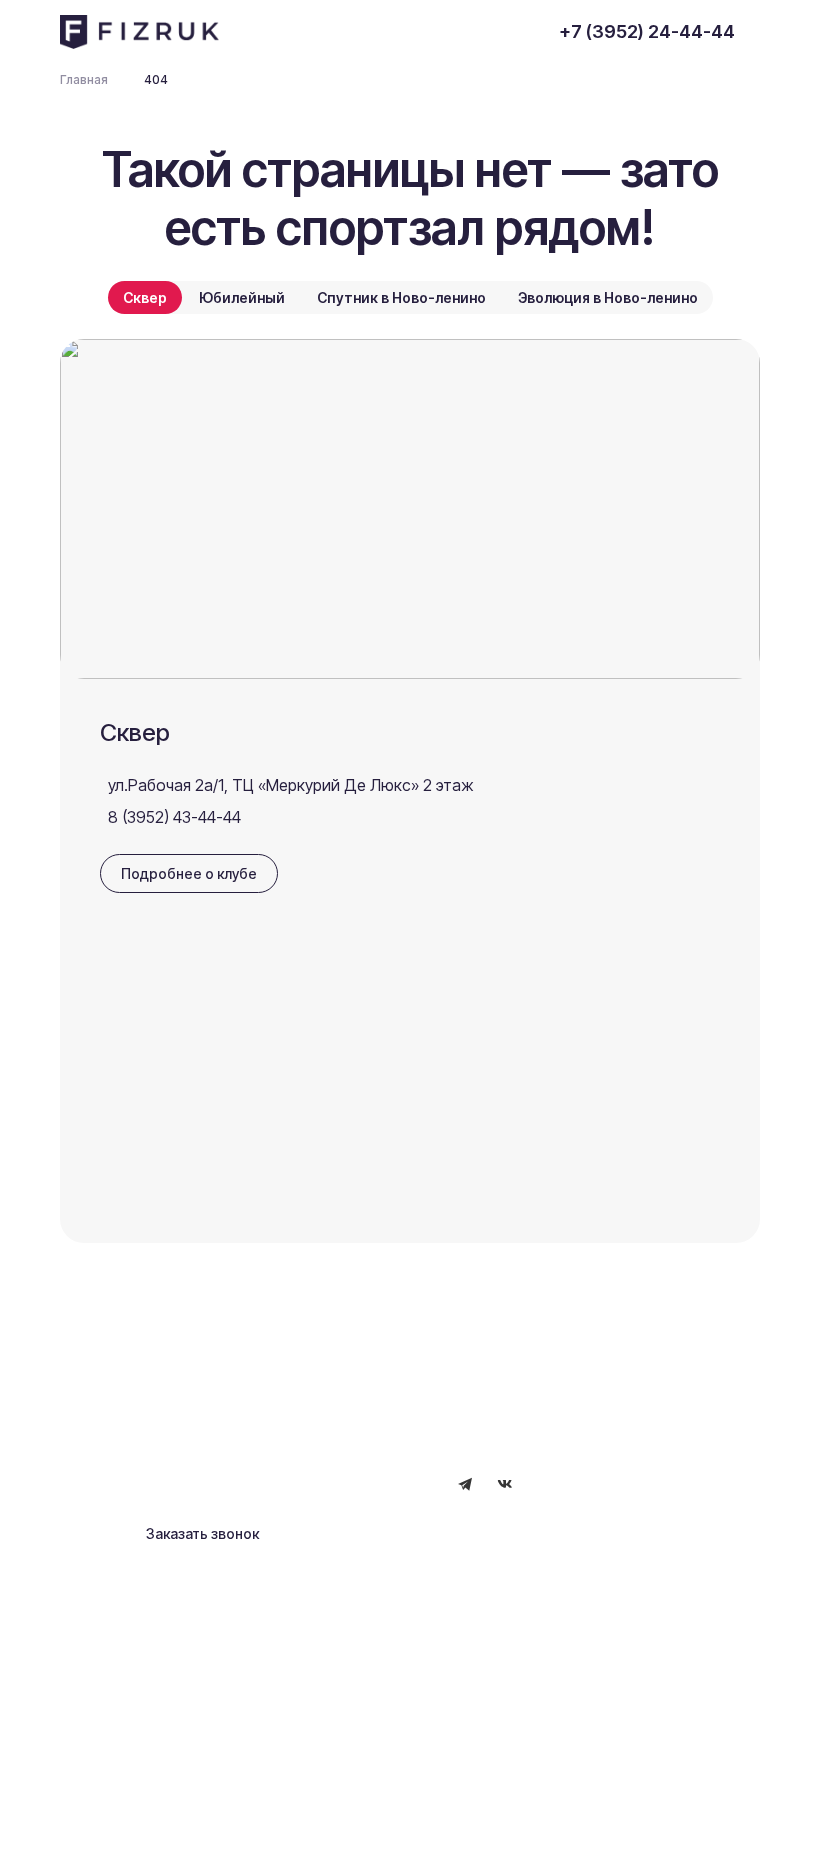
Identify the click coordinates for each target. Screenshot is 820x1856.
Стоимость (347, 1433)
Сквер (145, 297)
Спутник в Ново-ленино (401, 297)
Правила (226, 1803)
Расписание (145, 1397)
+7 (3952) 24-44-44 (647, 31)
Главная (130, 1365)
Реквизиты (140, 1803)
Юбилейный (242, 297)
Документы (348, 1399)
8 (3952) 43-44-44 (174, 817)
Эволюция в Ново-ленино (608, 297)
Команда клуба (361, 1365)
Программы (143, 1429)
